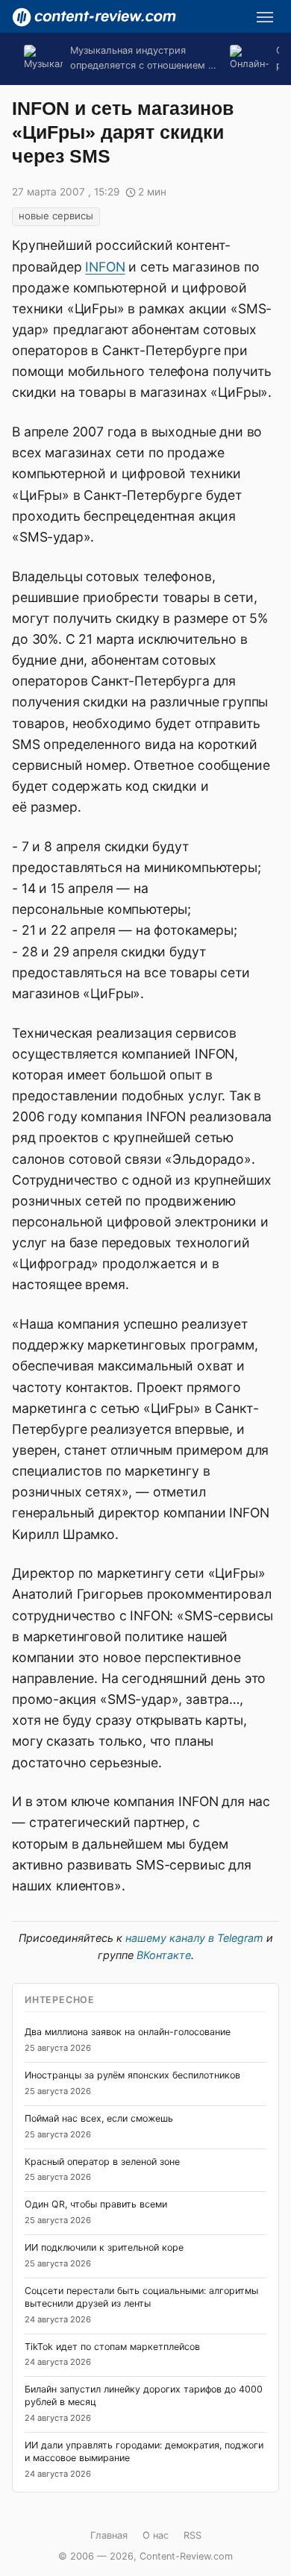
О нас (156, 2535)
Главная (109, 2535)
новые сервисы (56, 216)
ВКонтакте (164, 1955)
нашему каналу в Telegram (194, 1938)
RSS (193, 2535)
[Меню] (265, 17)
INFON (105, 267)
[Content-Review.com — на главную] (94, 17)
